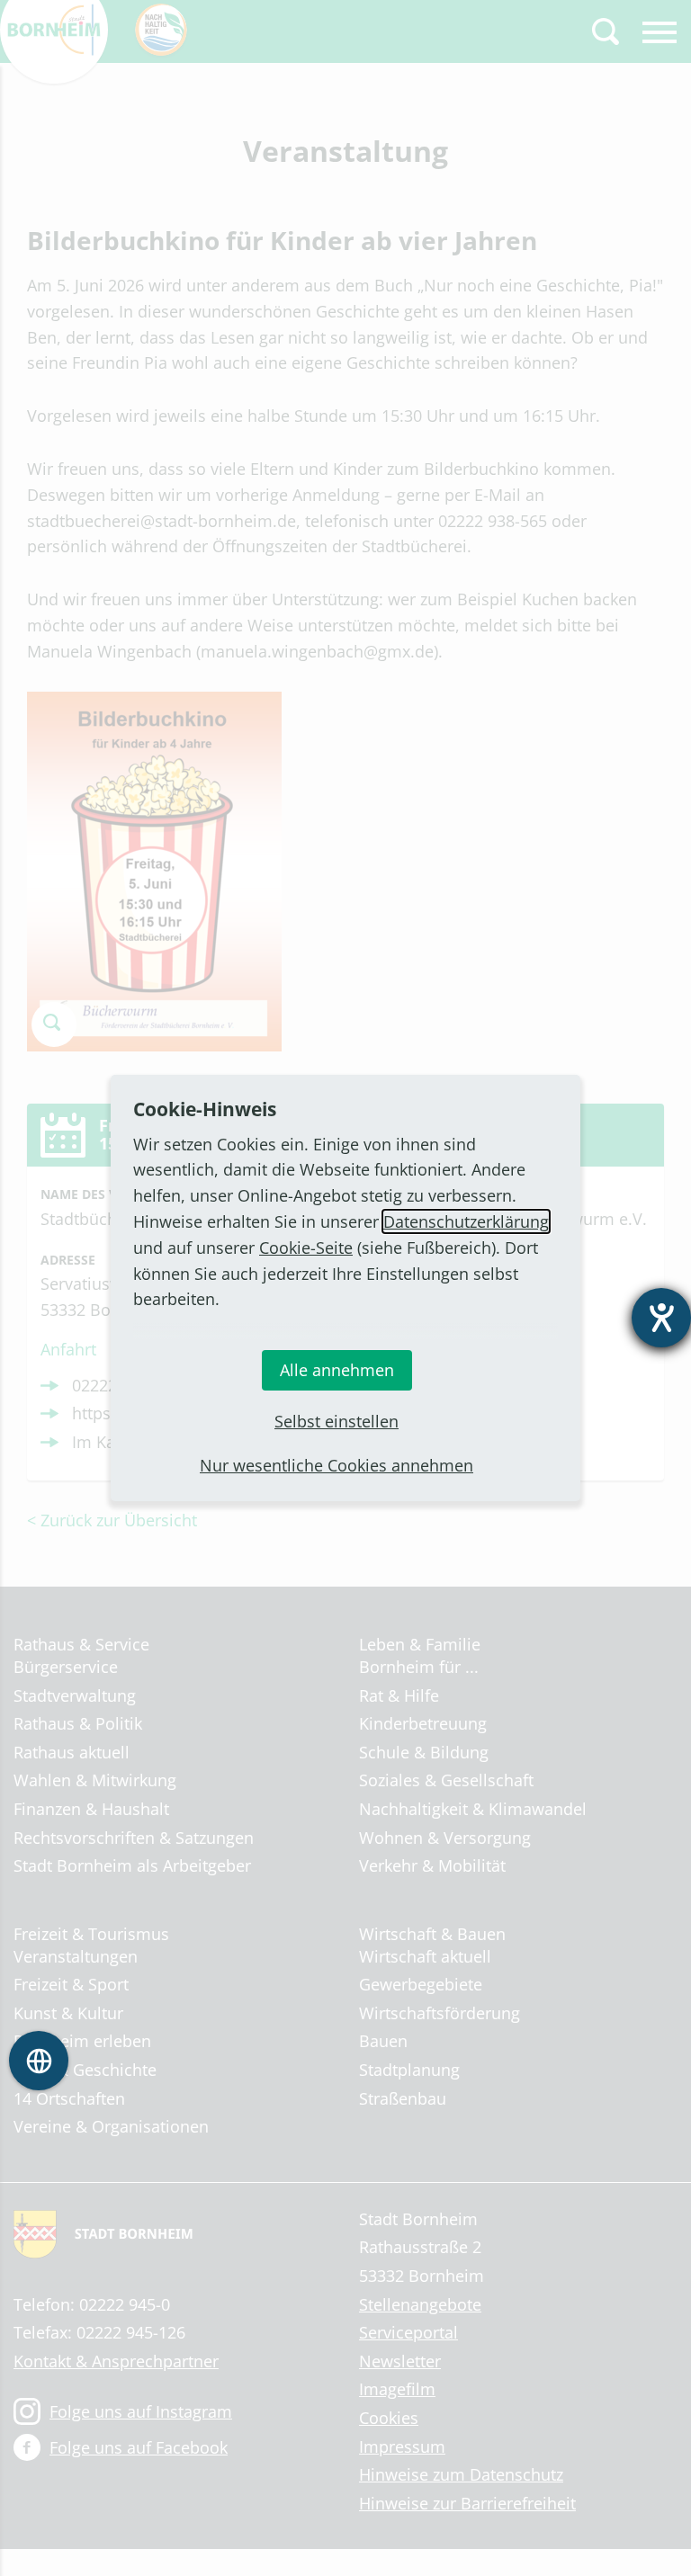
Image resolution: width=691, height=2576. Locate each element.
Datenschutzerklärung (466, 1221)
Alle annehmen (337, 1370)
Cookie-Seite (306, 1248)
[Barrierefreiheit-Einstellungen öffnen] (661, 1318)
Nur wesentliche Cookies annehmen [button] (337, 1465)
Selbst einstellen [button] (337, 1421)
